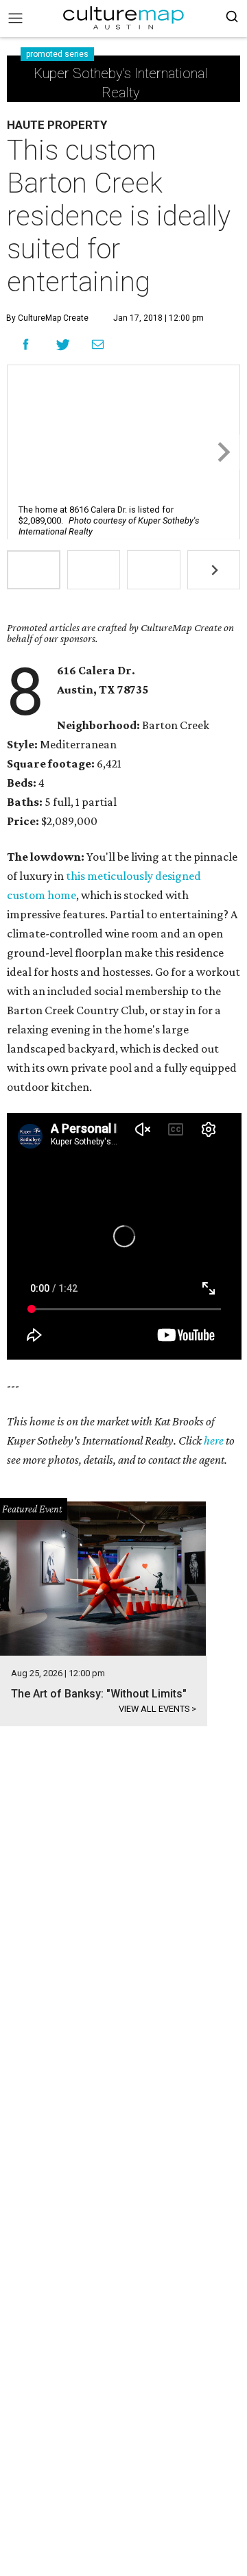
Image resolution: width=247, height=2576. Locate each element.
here (214, 1440)
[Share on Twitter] (63, 344)
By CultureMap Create (47, 318)
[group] (34, 570)
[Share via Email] (98, 345)
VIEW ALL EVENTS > (157, 1709)
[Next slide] (223, 452)
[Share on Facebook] (26, 344)
